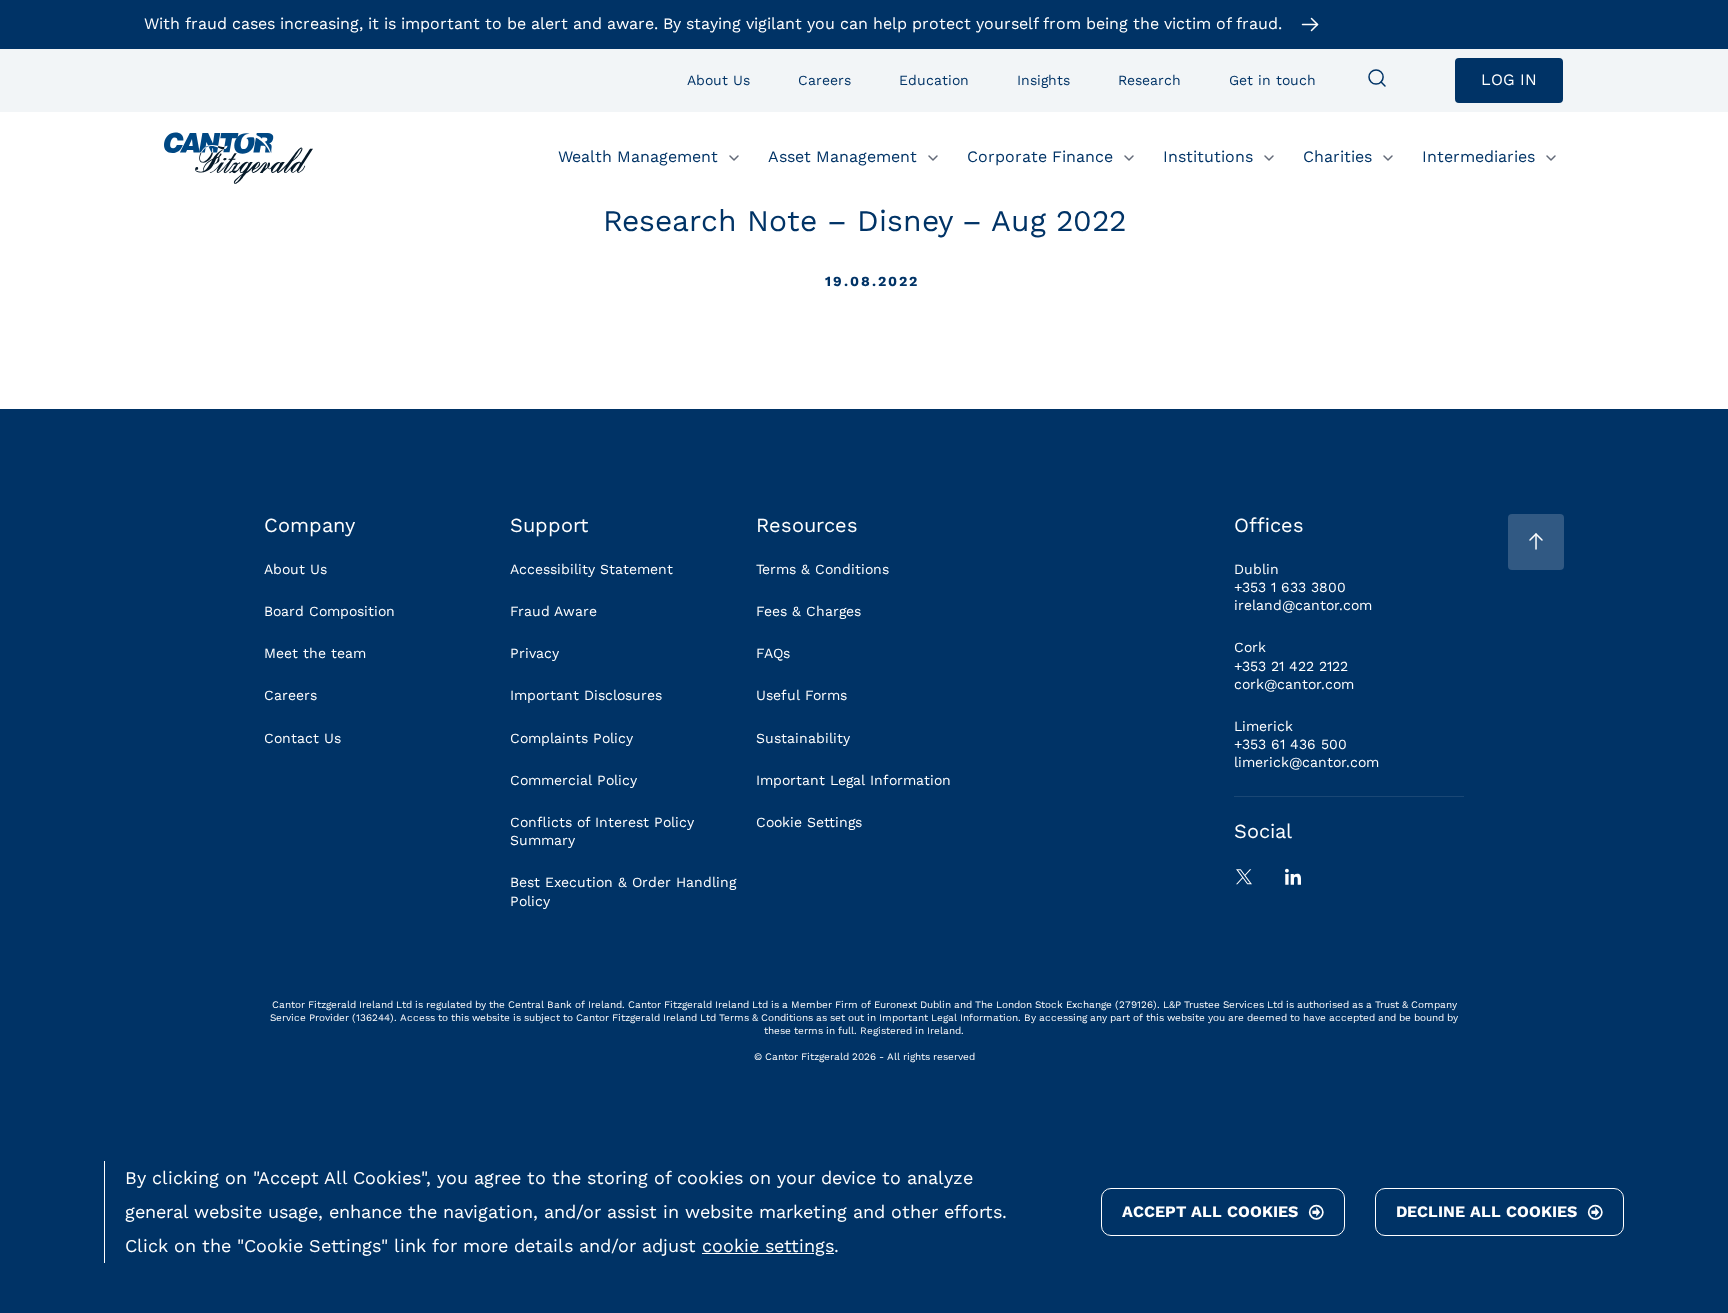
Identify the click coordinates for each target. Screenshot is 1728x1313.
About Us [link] (295, 569)
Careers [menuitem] (824, 80)
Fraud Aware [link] (553, 611)
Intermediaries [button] (1478, 156)
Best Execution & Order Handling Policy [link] (623, 891)
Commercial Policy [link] (573, 780)
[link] (238, 158)
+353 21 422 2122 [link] (1291, 666)
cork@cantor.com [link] (1294, 684)
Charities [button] (1337, 156)
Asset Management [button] (842, 156)
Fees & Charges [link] (808, 611)
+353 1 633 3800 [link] (1290, 587)
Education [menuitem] (934, 80)
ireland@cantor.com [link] (1303, 605)
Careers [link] (290, 695)
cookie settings (768, 1245)
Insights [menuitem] (1043, 80)
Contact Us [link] (302, 738)
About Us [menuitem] (718, 80)
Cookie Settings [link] (809, 822)
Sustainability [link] (803, 738)
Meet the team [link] (315, 653)
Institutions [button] (1208, 156)
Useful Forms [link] (801, 695)
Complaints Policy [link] (571, 738)
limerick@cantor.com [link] (1306, 762)
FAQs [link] (773, 653)
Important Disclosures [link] (586, 695)
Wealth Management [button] (638, 156)
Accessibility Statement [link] (591, 569)
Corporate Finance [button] (1040, 156)
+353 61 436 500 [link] (1290, 744)
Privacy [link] (534, 653)
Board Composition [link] (329, 611)
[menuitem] (1377, 80)
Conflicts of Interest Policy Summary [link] (602, 831)
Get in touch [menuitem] (1272, 80)
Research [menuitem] (1149, 80)
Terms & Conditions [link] (822, 569)
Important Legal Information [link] (853, 780)
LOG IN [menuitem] (1509, 79)
